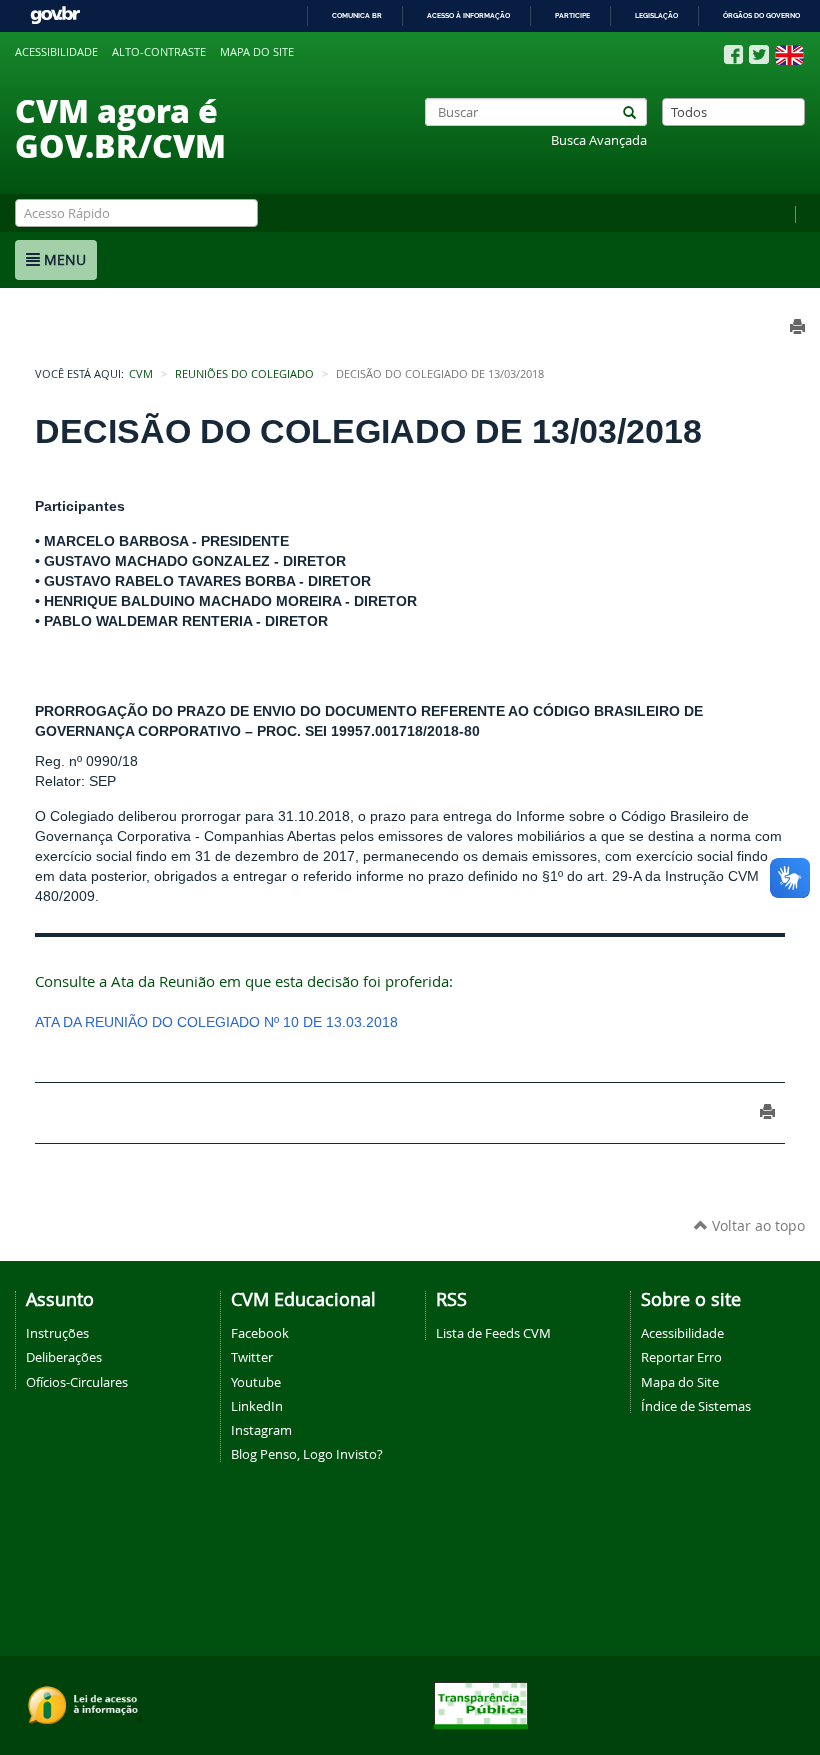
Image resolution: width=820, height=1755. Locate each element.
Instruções (57, 1333)
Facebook (260, 1333)
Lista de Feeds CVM (493, 1333)
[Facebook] (733, 55)
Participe (572, 15)
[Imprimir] (767, 1111)
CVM (141, 374)
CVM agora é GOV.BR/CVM (120, 127)
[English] (789, 55)
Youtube (256, 1382)
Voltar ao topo (756, 1225)
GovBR (55, 15)
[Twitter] (759, 54)
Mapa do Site (680, 1382)
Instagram (261, 1430)
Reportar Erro (681, 1357)
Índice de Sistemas (696, 1406)
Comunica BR (357, 15)
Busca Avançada (599, 140)
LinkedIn (257, 1406)
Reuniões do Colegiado (244, 374)
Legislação (656, 15)
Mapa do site (257, 52)
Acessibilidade (56, 52)
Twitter (252, 1357)
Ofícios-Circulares (77, 1382)
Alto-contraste (159, 52)
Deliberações (64, 1357)
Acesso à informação (468, 15)
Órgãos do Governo (761, 15)
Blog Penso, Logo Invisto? (307, 1454)
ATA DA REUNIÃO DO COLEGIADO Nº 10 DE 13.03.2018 (216, 1022)
